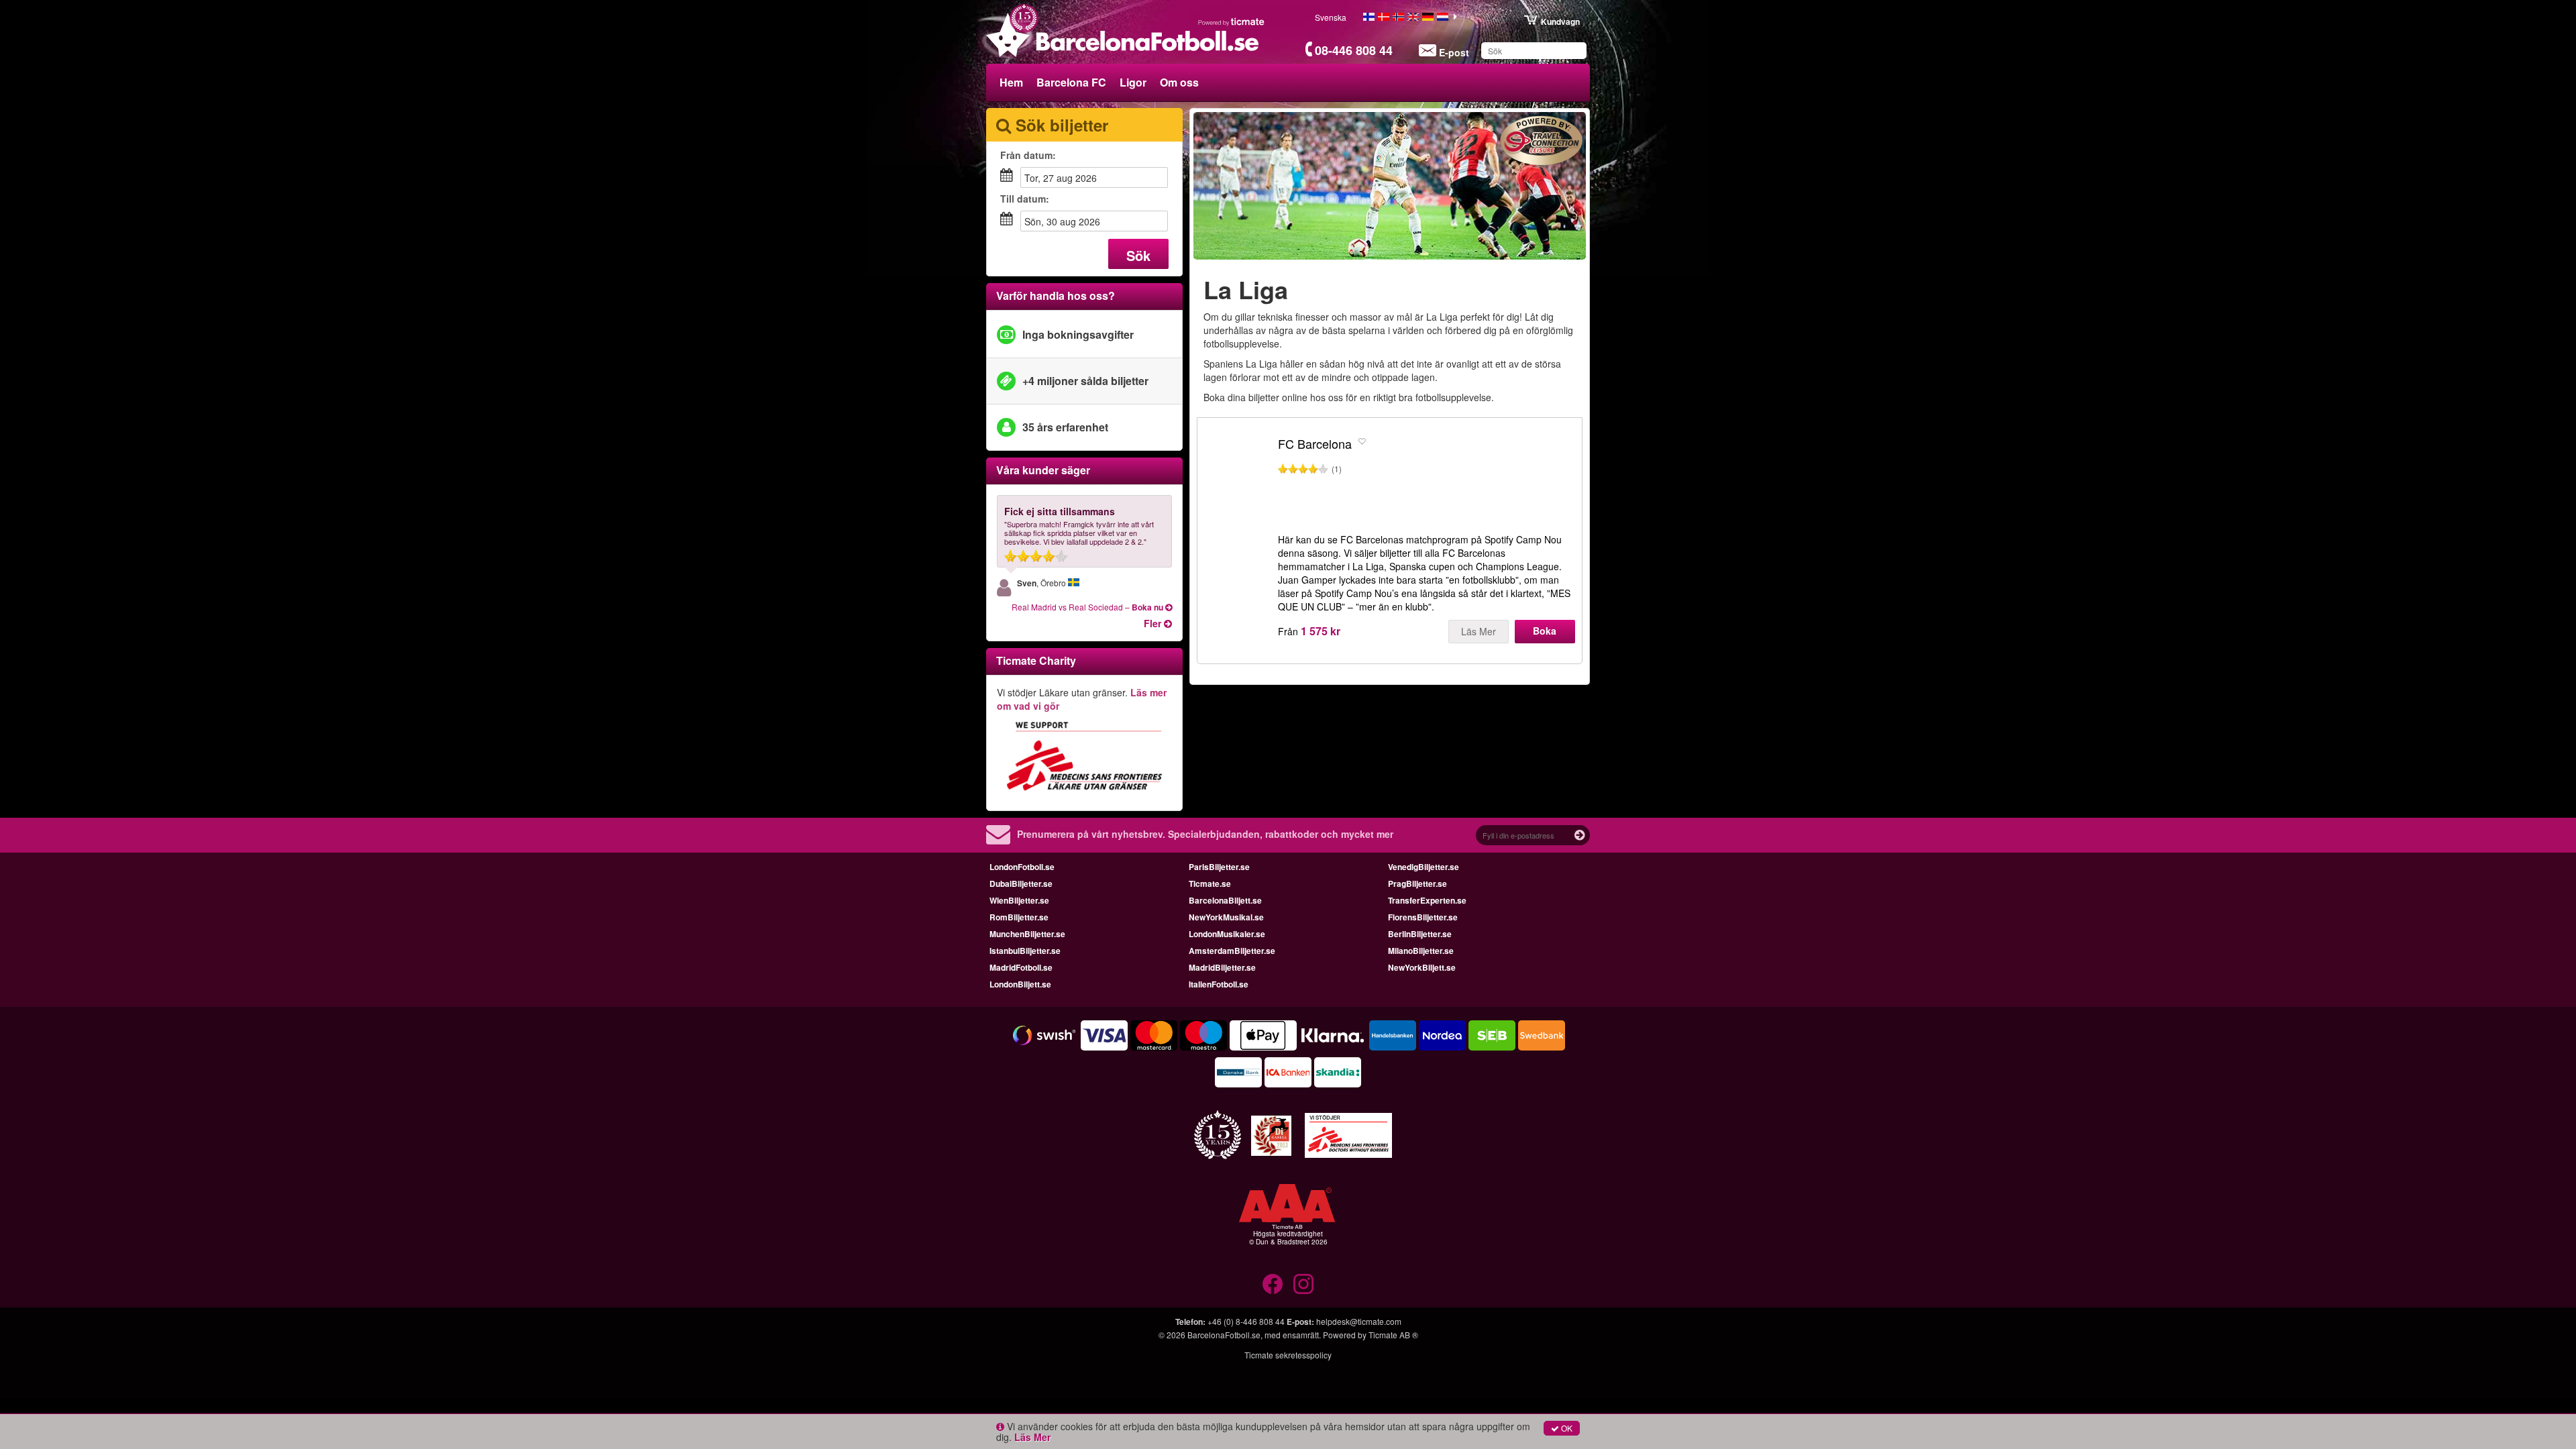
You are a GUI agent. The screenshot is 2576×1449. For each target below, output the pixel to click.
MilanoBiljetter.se (1421, 951)
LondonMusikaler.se (1227, 934)
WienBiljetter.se (1019, 900)
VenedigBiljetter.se (1424, 867)
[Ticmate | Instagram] (1303, 1284)
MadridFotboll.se (1021, 967)
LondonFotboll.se (1022, 867)
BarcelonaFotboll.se (1224, 1335)
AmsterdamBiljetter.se (1232, 951)
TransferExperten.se (1427, 900)
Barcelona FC (1071, 82)
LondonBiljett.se (1020, 984)
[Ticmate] (1232, 21)
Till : (1025, 199)
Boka (1545, 631)
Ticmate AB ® (1393, 1335)
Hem (1011, 82)
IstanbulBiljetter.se (1025, 951)
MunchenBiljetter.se (1027, 934)
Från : (1028, 155)
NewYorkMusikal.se (1226, 917)
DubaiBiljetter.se (1021, 883)
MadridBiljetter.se (1222, 967)
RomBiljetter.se (1019, 917)
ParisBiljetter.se (1219, 867)
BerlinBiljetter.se (1420, 934)
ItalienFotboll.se (1219, 984)
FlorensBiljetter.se (1423, 917)
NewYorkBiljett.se (1422, 967)
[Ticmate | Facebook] (1273, 1284)
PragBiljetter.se (1417, 883)
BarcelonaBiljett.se (1225, 900)
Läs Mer (1479, 631)
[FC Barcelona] (1238, 482)
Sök (1138, 255)
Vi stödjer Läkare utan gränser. (1082, 699)
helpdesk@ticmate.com (1359, 1321)
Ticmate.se (1210, 883)
